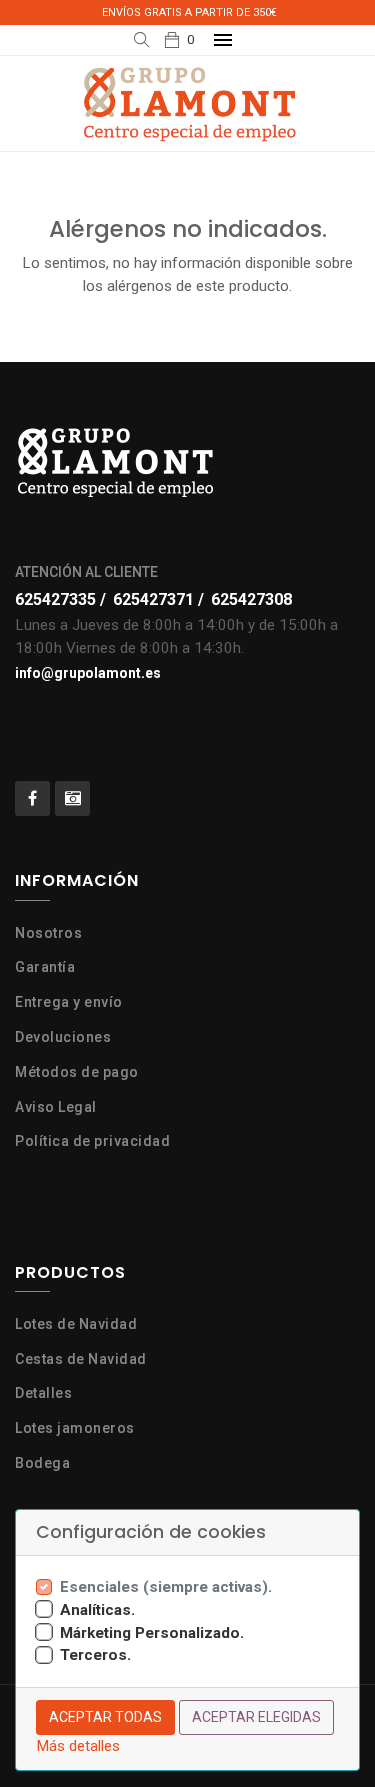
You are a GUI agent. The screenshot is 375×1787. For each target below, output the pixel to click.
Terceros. (95, 1655)
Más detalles (78, 1746)
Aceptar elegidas (256, 1717)
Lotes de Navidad (76, 1324)
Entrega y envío (69, 1002)
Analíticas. (97, 1610)
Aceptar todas (105, 1717)
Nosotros (48, 933)
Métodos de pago (77, 1072)
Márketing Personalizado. (152, 1633)
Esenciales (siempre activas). (166, 1587)
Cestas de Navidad (81, 1359)
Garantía (45, 967)
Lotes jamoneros (75, 1428)
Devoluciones (63, 1037)
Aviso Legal (56, 1107)
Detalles (43, 1393)
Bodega (42, 1463)
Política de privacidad (92, 1141)
